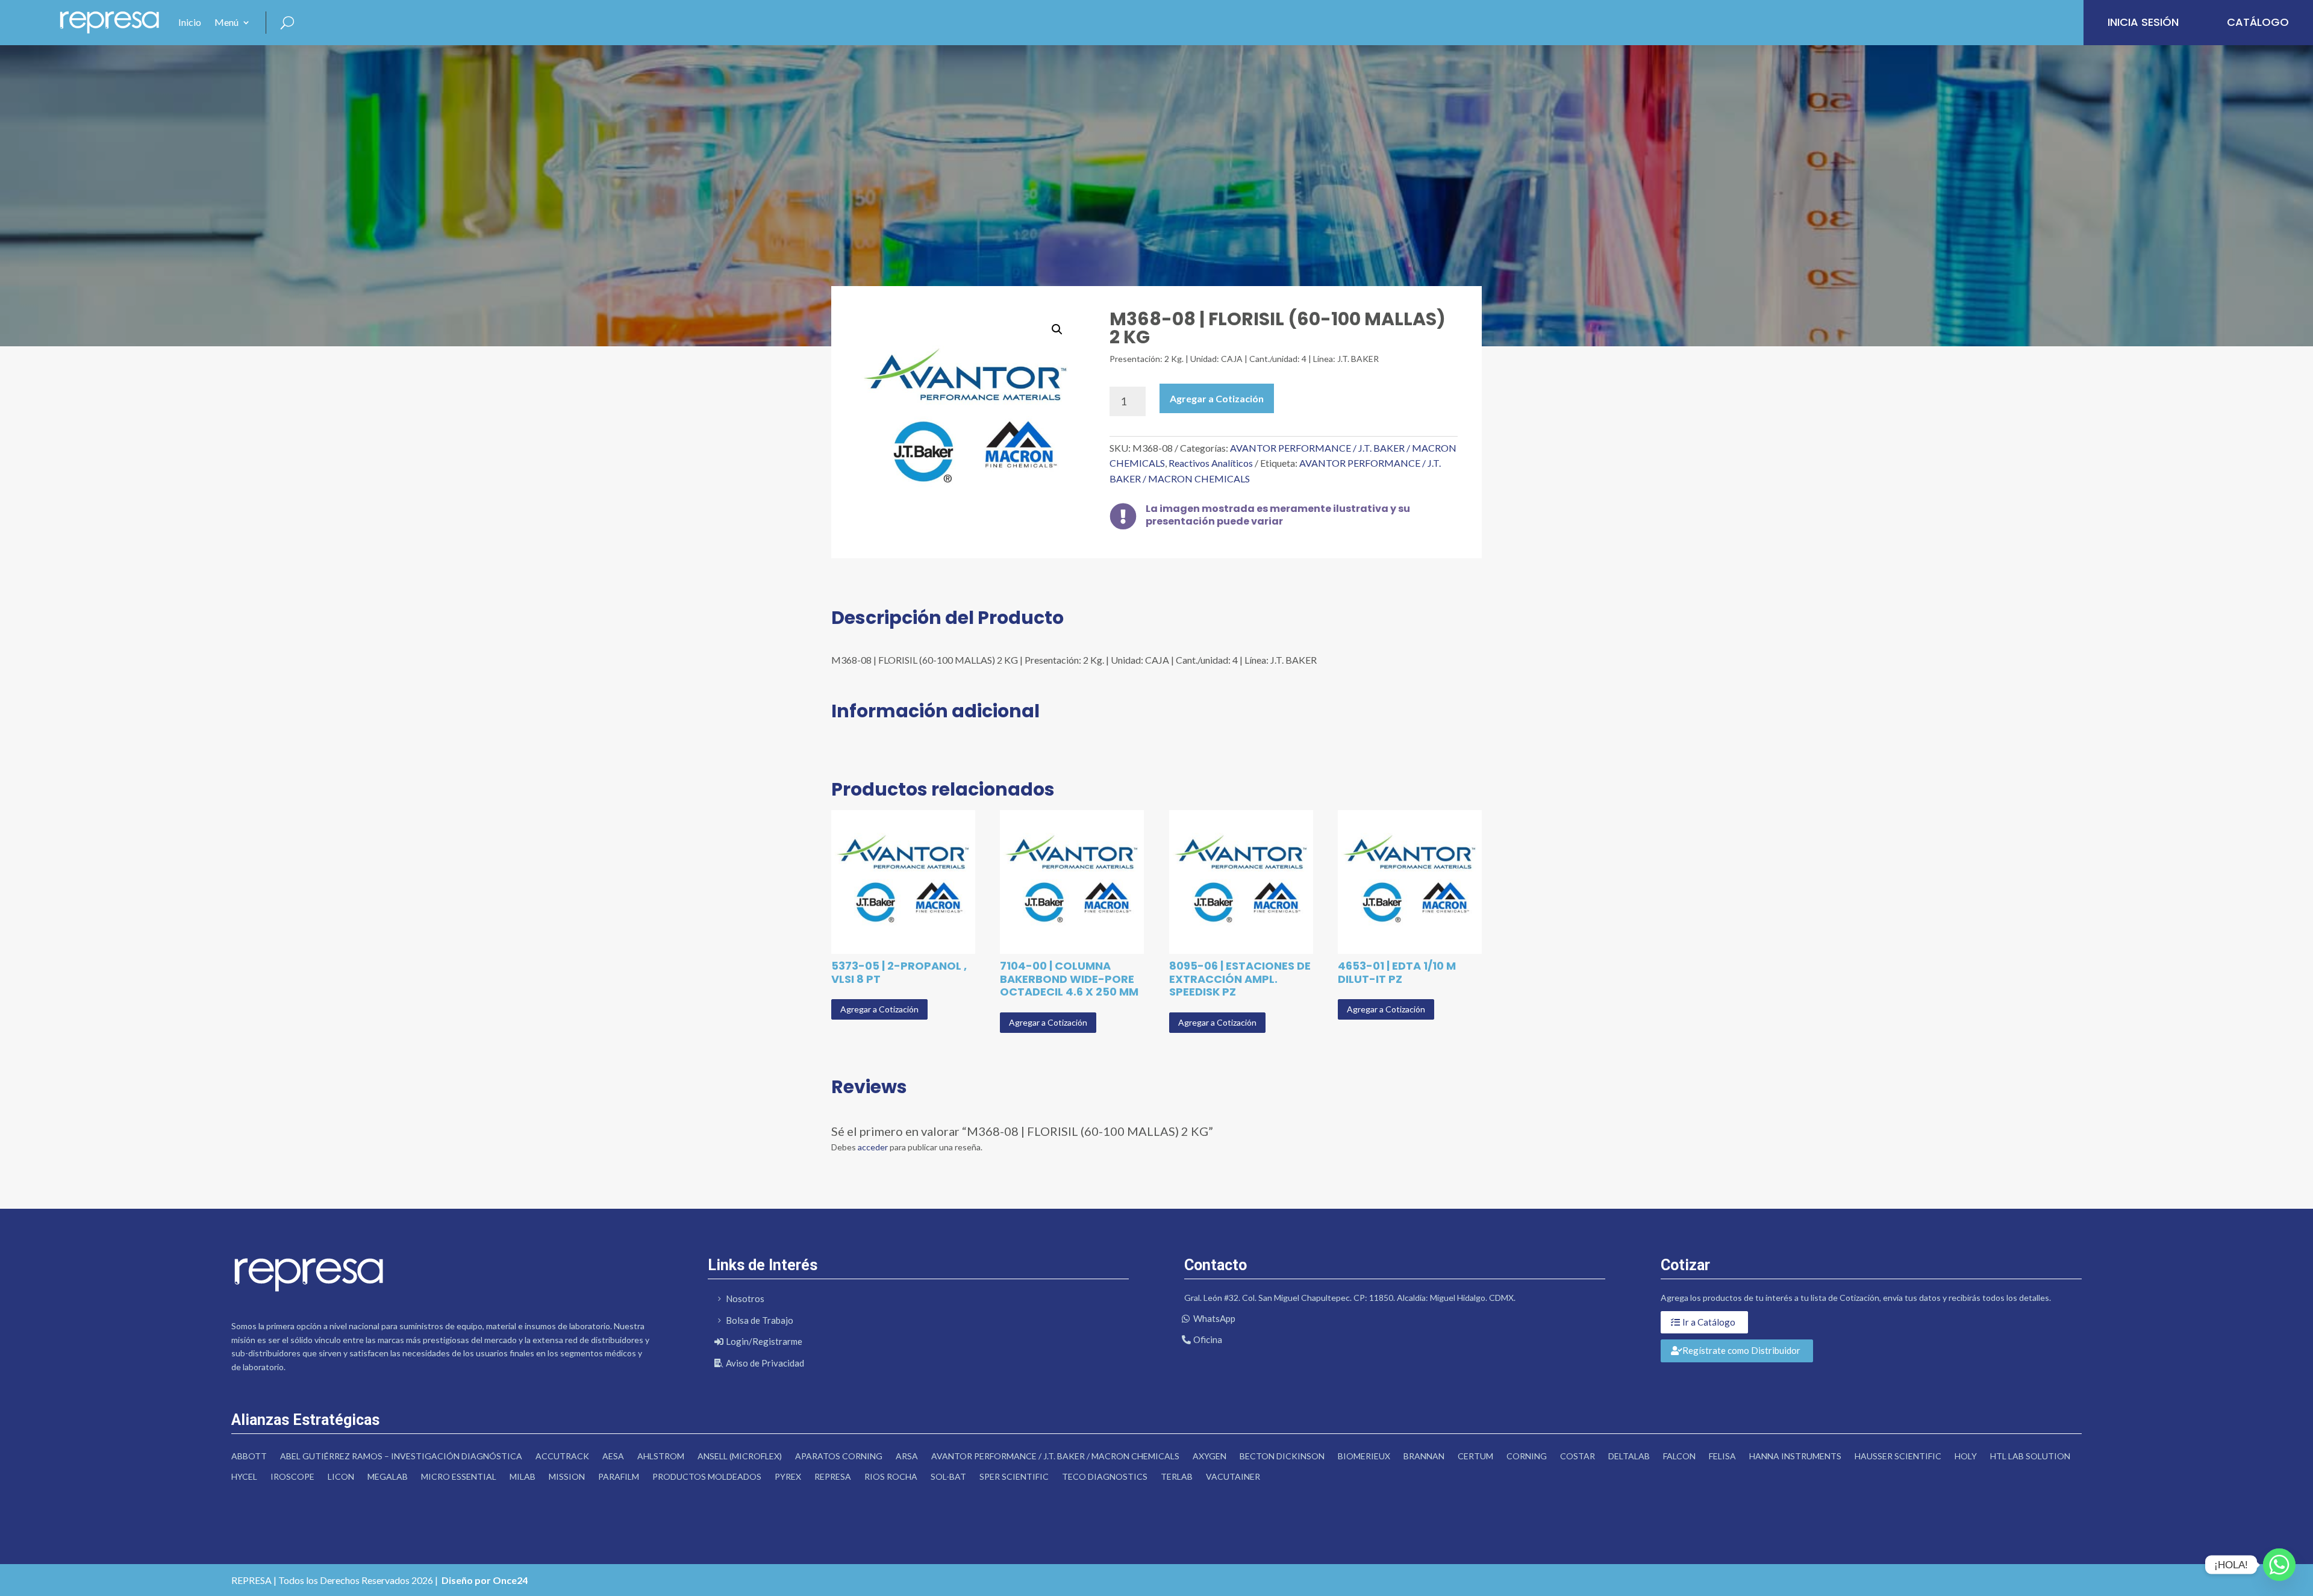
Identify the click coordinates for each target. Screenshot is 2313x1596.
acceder (873, 1147)
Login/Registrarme (764, 1341)
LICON (341, 1476)
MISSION (567, 1476)
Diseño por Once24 (485, 1580)
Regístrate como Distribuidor (1741, 1350)
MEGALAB (388, 1476)
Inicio (190, 22)
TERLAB (1177, 1476)
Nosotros (745, 1298)
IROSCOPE (292, 1476)
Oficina (1208, 1339)
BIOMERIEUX (1364, 1456)
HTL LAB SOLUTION (2030, 1456)
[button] (1057, 329)
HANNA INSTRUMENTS (1795, 1456)
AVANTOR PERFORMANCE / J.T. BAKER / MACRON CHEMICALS (1055, 1456)
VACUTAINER (1233, 1476)
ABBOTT (249, 1456)
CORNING (1527, 1456)
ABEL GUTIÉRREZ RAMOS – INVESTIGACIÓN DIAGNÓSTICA (401, 1456)
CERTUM (1475, 1456)
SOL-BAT (948, 1476)
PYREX (788, 1476)
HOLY (1966, 1456)
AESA (613, 1456)
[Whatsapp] (2279, 1565)
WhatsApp (1214, 1318)
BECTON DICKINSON (1282, 1456)
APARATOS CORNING (839, 1456)
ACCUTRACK (562, 1456)
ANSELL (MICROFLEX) (740, 1456)
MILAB (523, 1476)
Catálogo (2258, 22)
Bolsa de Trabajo (760, 1320)
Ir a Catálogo (1709, 1322)
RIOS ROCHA (891, 1476)
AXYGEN (1210, 1456)
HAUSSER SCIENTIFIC (1898, 1456)
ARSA (907, 1456)
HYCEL (244, 1476)
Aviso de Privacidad (765, 1363)
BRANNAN (1424, 1456)
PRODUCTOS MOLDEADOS (707, 1476)
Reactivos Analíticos (1211, 463)
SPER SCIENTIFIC (1014, 1476)
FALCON (1679, 1456)
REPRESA (833, 1476)
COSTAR (1578, 1456)
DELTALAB (1629, 1456)
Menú (226, 22)
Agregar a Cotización (1217, 398)
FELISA (1722, 1456)
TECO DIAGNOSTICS (1105, 1476)
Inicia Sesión (2143, 22)
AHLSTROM (661, 1456)
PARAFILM (619, 1476)
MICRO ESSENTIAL (459, 1476)
